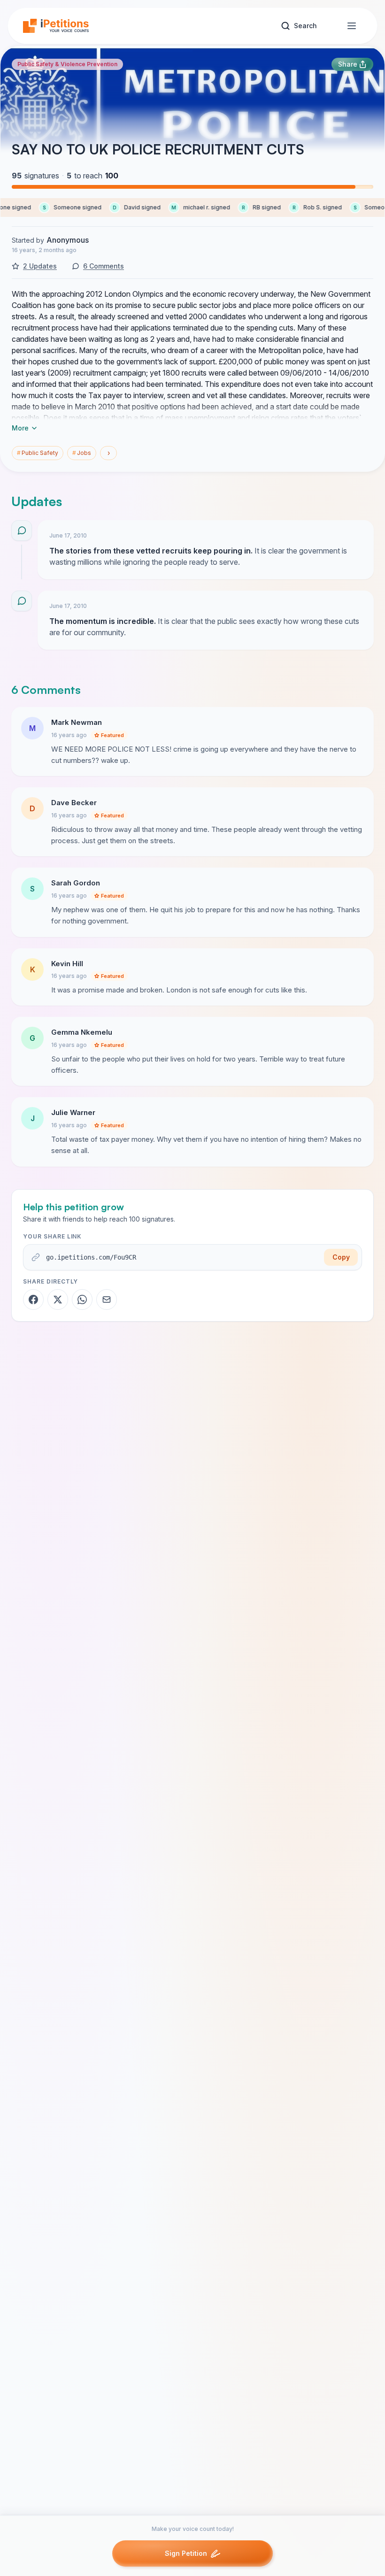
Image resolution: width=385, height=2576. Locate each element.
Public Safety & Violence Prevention (67, 64)
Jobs (82, 453)
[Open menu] (352, 26)
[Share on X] (58, 1300)
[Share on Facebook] (33, 1300)
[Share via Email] (107, 1300)
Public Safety (38, 453)
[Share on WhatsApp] (82, 1300)
